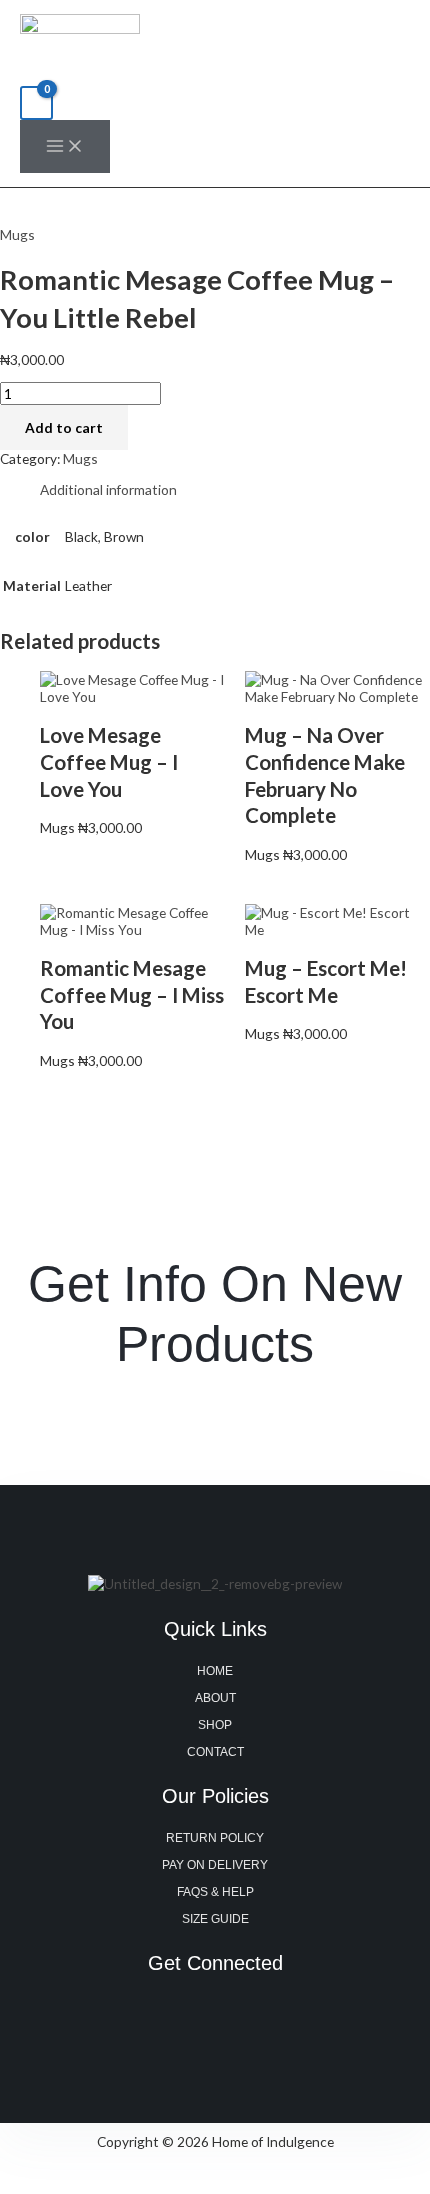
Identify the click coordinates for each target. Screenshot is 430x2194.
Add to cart (64, 427)
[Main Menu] (65, 147)
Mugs (17, 234)
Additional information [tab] (108, 489)
